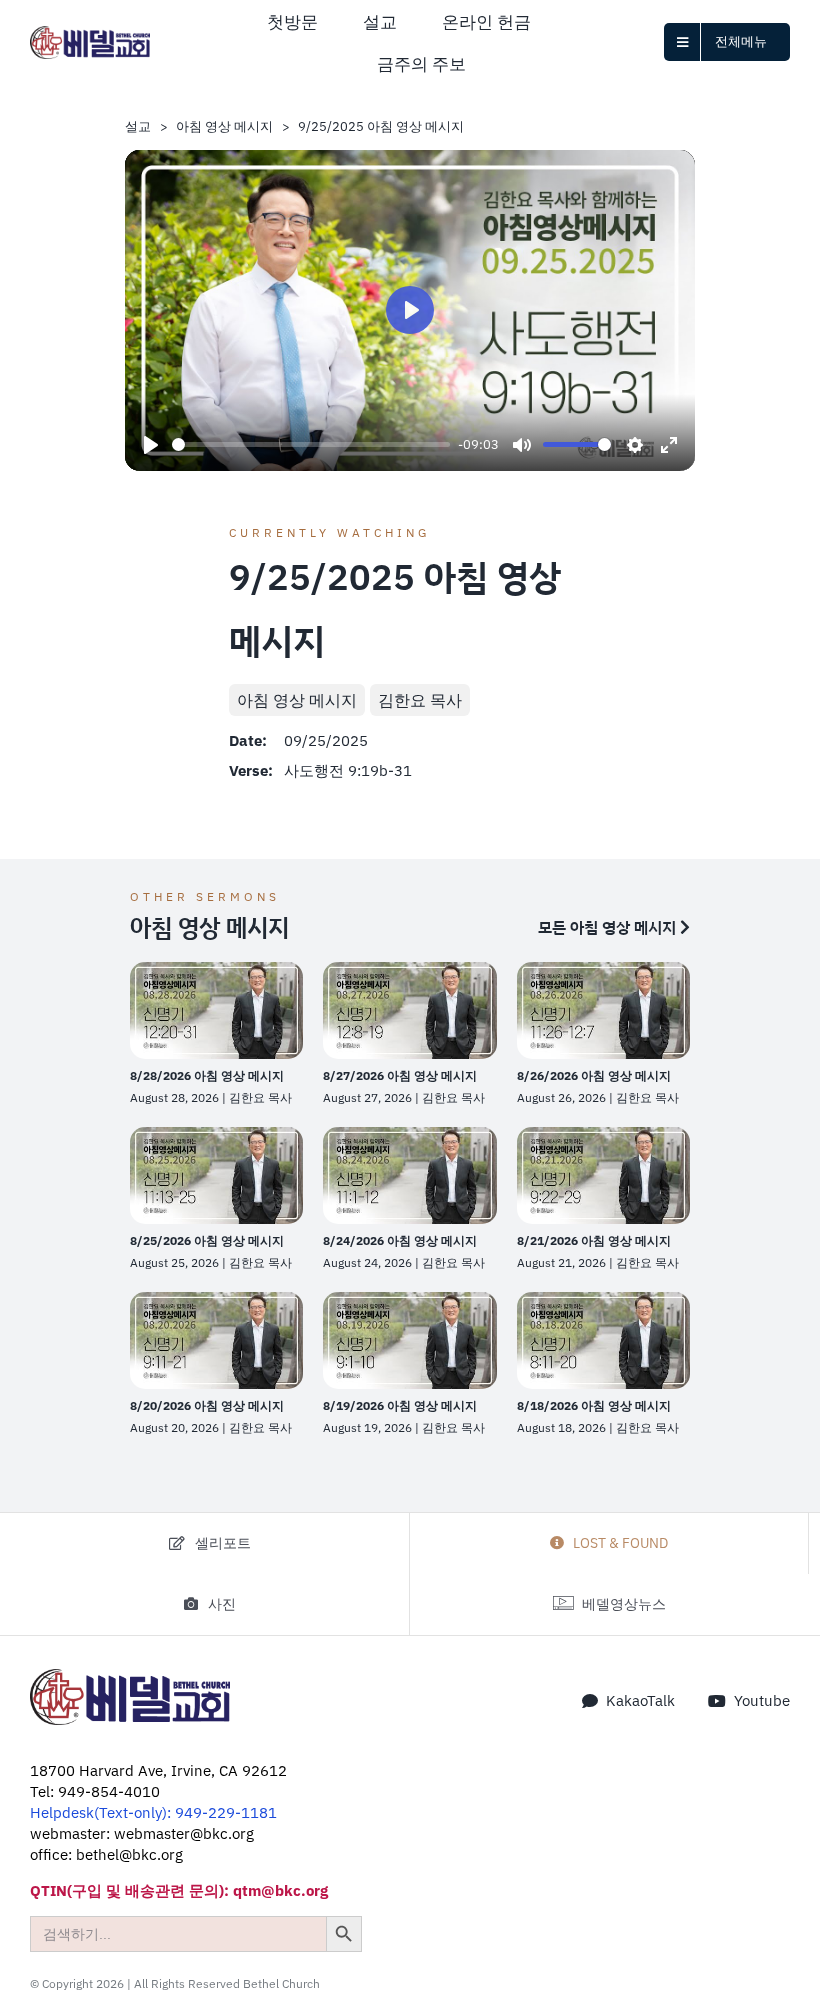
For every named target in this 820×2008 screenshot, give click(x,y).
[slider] (311, 444)
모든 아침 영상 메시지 (609, 927)
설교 (138, 126)
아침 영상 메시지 (224, 126)
